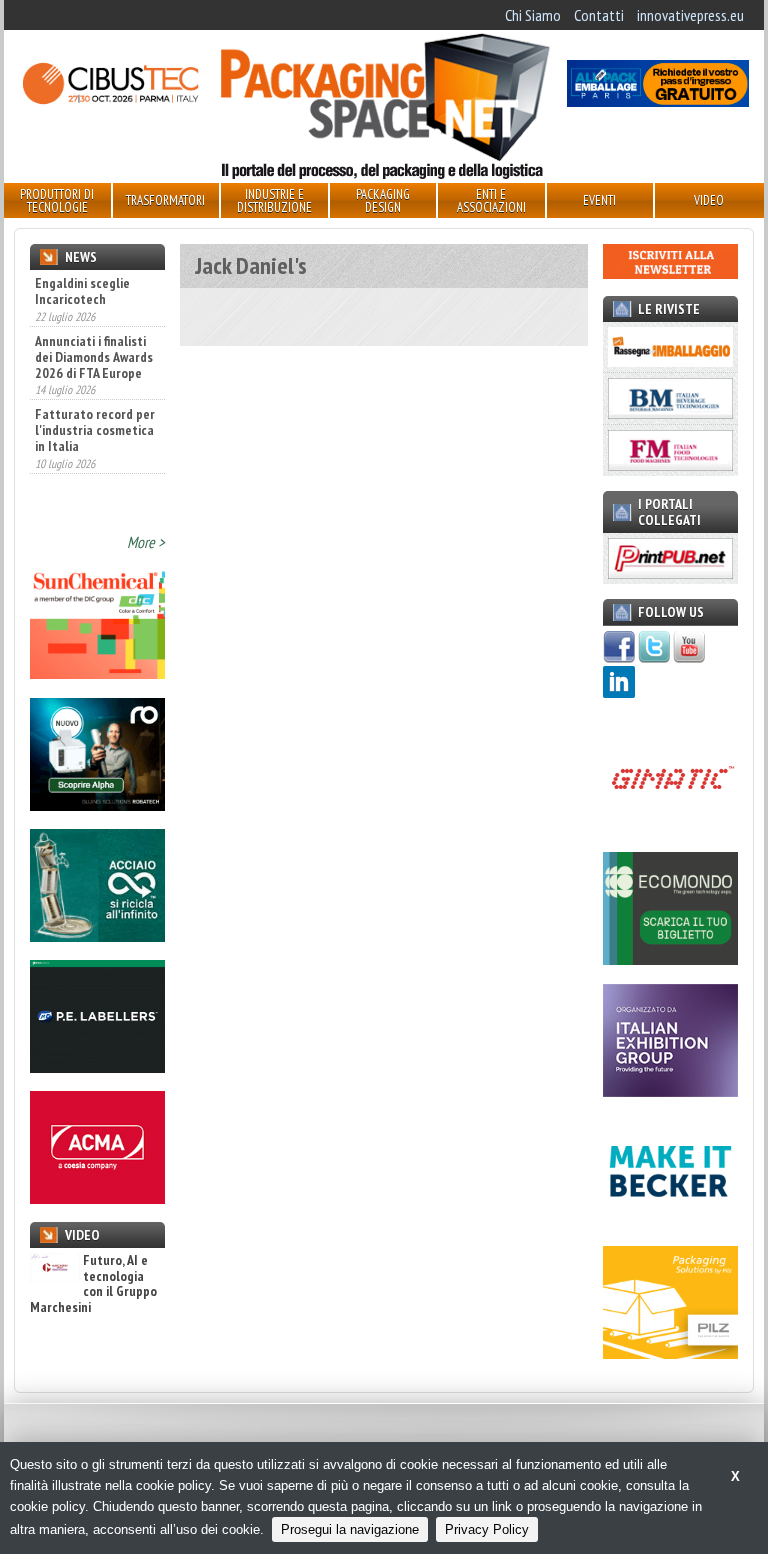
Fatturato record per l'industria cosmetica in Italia (95, 430)
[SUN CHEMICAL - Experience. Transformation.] (97, 673)
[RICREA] (97, 936)
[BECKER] (670, 1222)
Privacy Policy (487, 1529)
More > (146, 542)
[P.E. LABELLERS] (97, 1067)
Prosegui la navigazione (350, 1529)
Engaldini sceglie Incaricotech (82, 291)
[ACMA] (97, 1198)
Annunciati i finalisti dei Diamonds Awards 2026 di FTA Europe (94, 357)
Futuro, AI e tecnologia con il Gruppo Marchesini (93, 1284)
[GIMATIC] (670, 828)
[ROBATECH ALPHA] (97, 805)
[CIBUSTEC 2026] (110, 101)
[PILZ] (670, 1353)
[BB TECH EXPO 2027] (670, 1091)
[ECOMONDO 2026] (670, 959)
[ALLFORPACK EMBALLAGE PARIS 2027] (658, 101)
